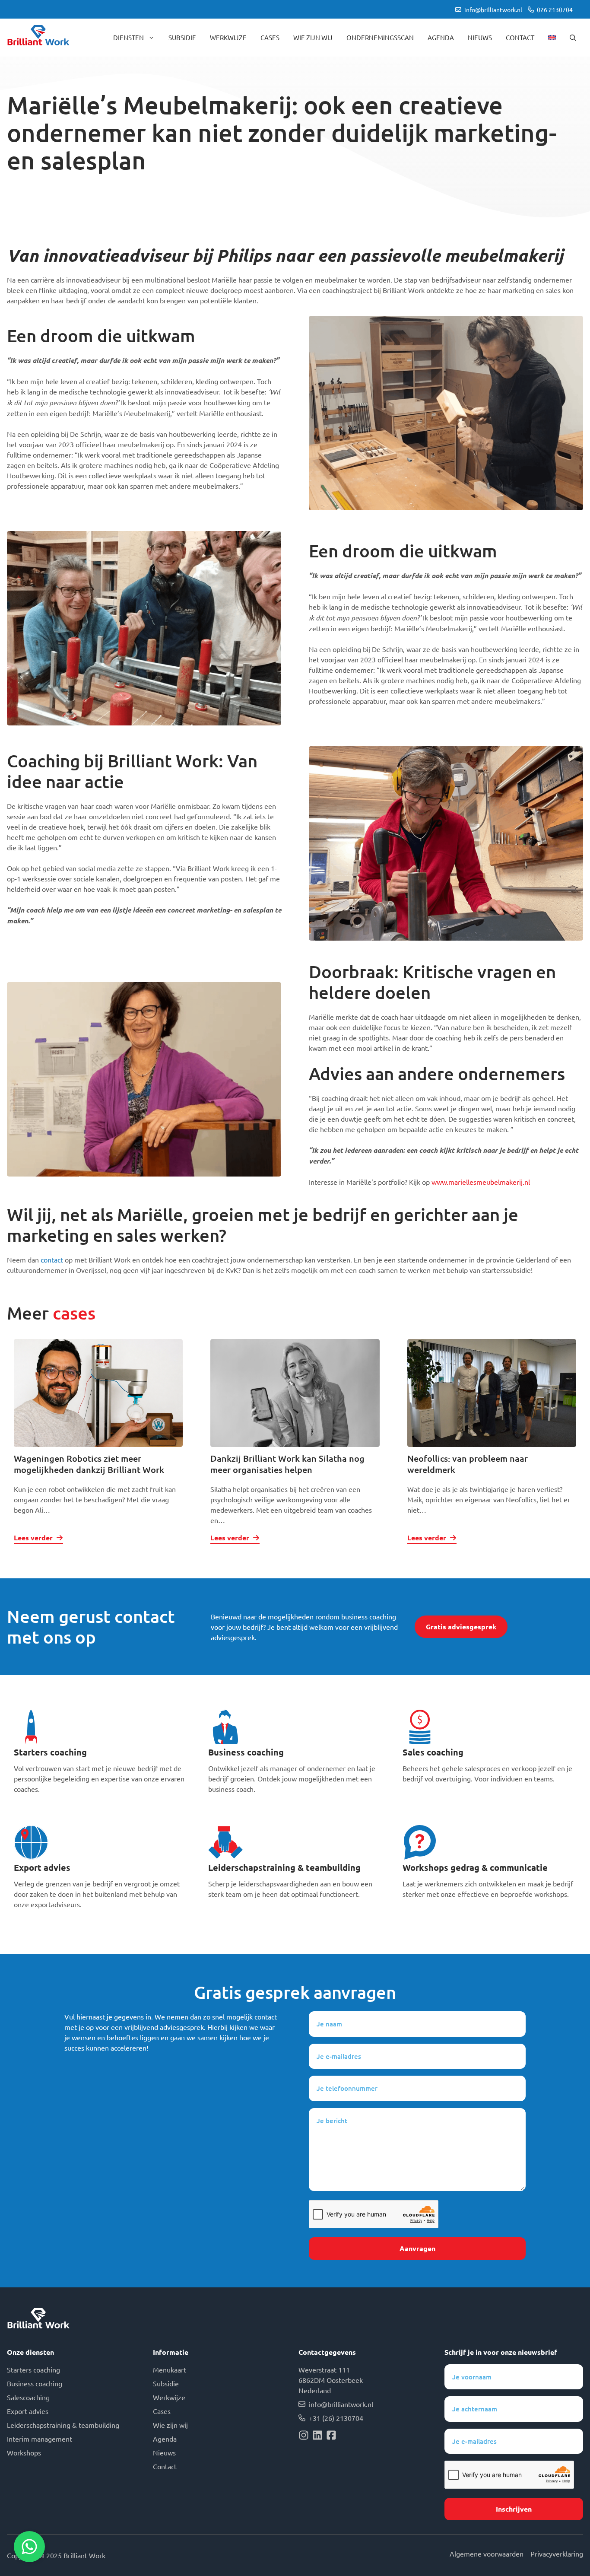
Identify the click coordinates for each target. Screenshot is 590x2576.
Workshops (24, 2452)
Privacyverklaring (557, 2554)
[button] (573, 38)
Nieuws (480, 37)
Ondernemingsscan (380, 37)
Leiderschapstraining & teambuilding (284, 1867)
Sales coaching (433, 1752)
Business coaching (246, 1752)
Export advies (42, 1867)
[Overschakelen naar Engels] (552, 38)
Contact (520, 37)
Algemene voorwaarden (487, 2554)
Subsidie (182, 37)
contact (52, 1259)
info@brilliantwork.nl (493, 10)
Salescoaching (28, 2397)
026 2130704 (555, 10)
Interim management (40, 2439)
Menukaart (170, 2369)
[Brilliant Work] (38, 38)
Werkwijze (228, 37)
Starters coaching (50, 1752)
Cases (270, 37)
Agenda (441, 37)
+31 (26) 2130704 (336, 2418)
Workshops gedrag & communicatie (475, 1867)
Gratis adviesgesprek (461, 1627)
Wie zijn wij (313, 37)
